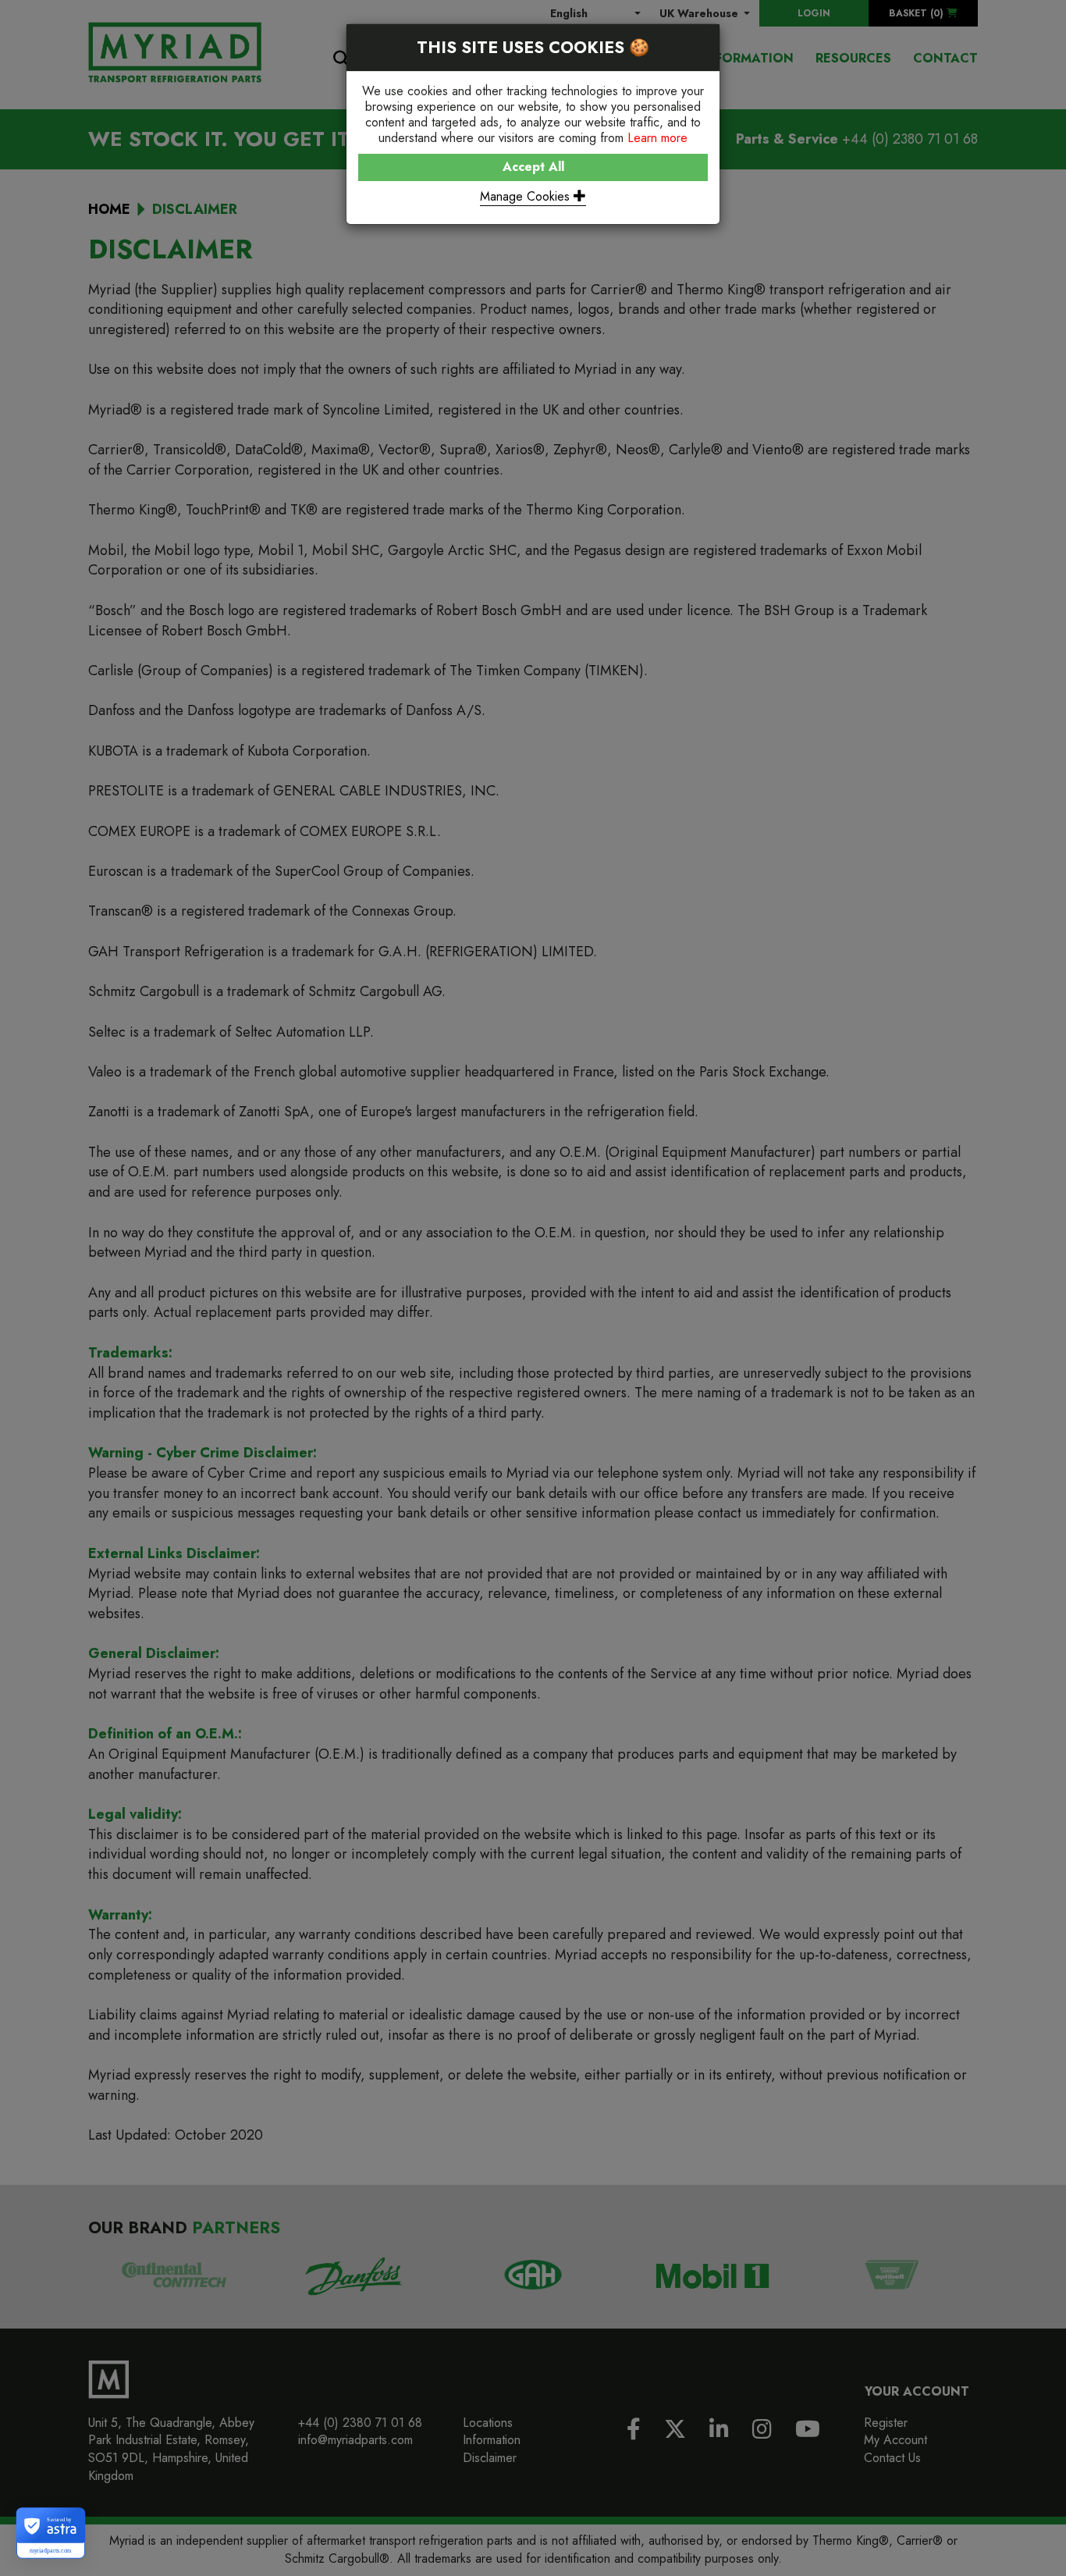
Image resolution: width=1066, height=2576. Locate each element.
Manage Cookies (527, 196)
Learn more (657, 138)
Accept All (533, 167)
